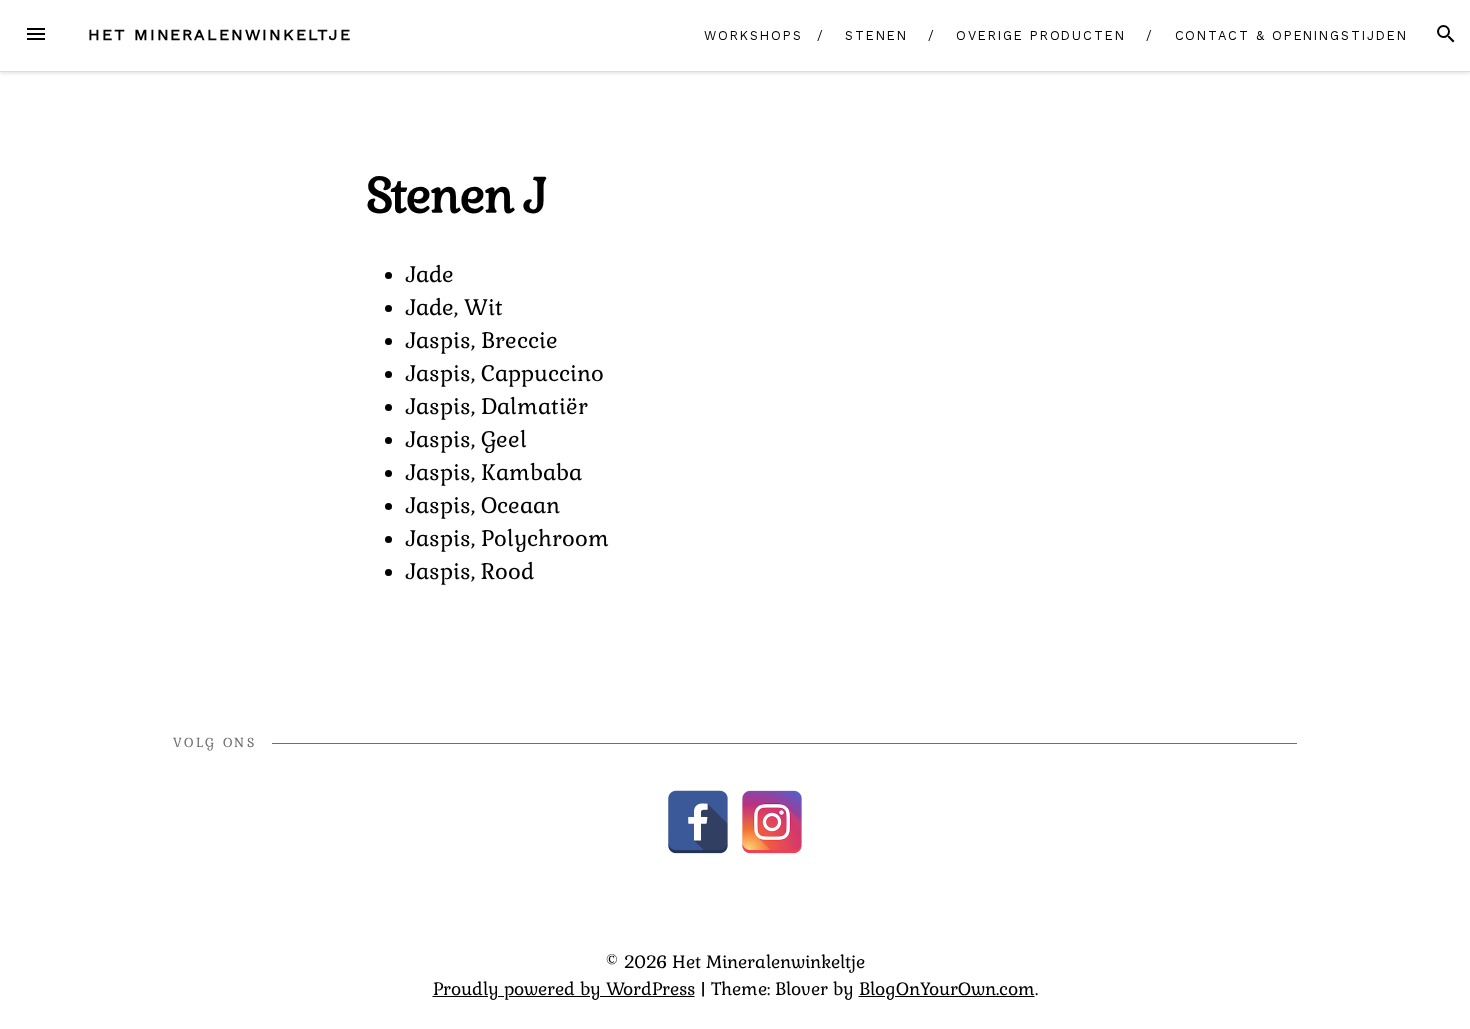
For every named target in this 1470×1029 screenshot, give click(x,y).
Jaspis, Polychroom (507, 538)
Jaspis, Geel (466, 439)
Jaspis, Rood (470, 571)
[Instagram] (772, 822)
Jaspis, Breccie (482, 340)
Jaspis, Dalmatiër (497, 406)
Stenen (876, 35)
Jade (430, 274)
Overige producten (1041, 35)
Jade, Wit (454, 307)
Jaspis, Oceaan (483, 505)
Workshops (753, 35)
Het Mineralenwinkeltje (220, 34)
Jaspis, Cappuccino (505, 373)
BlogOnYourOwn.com (947, 989)
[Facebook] (698, 822)
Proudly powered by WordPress (564, 989)
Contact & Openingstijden (1291, 35)
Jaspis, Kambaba (494, 472)
